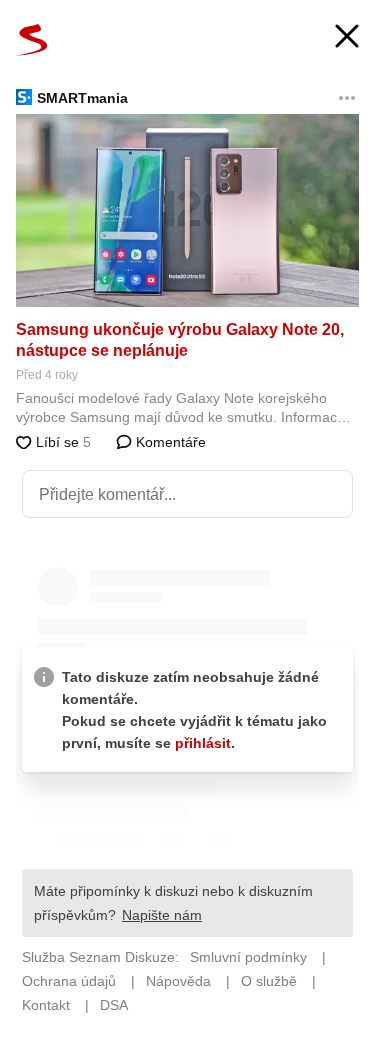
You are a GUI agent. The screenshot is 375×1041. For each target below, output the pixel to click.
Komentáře (169, 442)
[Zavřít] (347, 38)
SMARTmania (82, 98)
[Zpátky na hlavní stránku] (32, 40)
